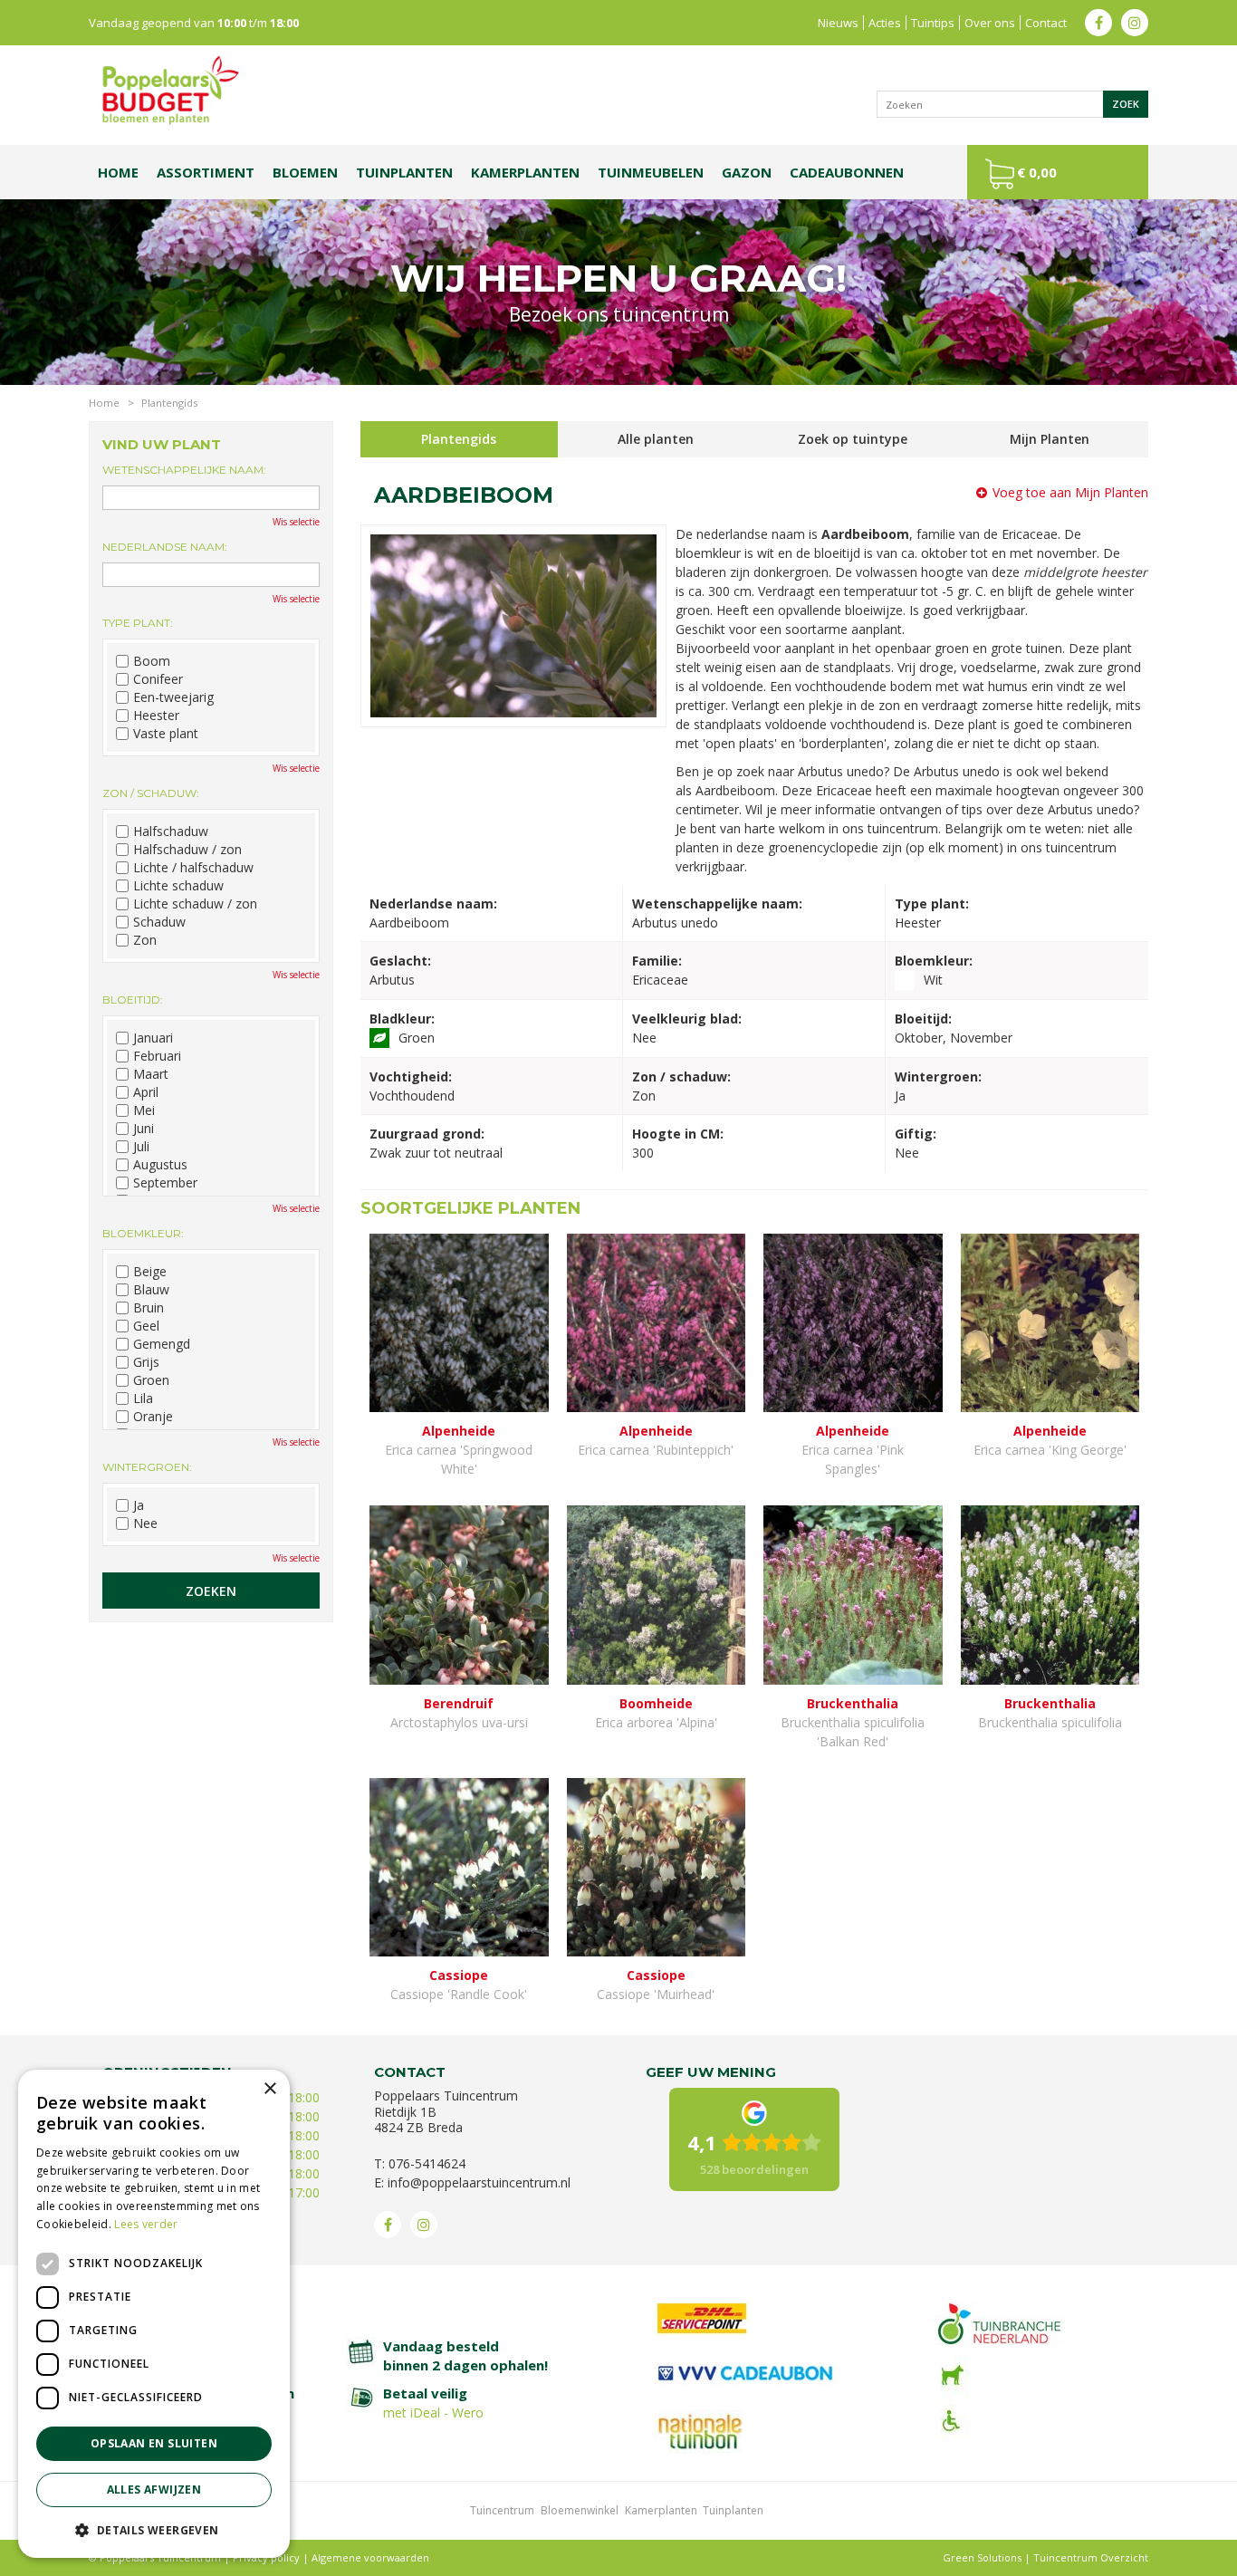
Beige (150, 1272)
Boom (152, 661)
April (146, 1092)
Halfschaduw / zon (187, 850)
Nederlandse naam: (165, 547)
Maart (151, 1074)
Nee (145, 1523)
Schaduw (159, 922)
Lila (143, 1399)
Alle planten (656, 439)
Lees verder (146, 2224)
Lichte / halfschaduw (193, 868)
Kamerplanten (661, 2510)
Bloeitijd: (133, 1000)
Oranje (153, 1417)
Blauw (151, 1290)
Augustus (160, 1165)
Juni (144, 1129)
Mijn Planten (1050, 439)
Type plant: (138, 623)
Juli (141, 1147)
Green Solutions (982, 2557)
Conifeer (158, 679)
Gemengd (162, 1344)
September (165, 1183)
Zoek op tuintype (853, 439)
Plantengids (459, 439)
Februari (157, 1056)
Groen (151, 1380)
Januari (153, 1038)
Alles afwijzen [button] (154, 2489)
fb (1098, 23)
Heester (156, 716)
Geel (146, 1326)
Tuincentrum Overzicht (1091, 2557)
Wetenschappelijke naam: (184, 470)
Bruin (149, 1308)
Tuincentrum (502, 2510)
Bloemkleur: (143, 1233)
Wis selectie (296, 522)
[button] (154, 2529)
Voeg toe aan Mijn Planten (1070, 492)
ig (1135, 23)
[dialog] (154, 2314)
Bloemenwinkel (580, 2510)
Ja (139, 1505)
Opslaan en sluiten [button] (154, 2443)
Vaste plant (166, 734)
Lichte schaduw (178, 886)
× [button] (269, 2089)
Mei (144, 1110)
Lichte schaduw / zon (195, 904)
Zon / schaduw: (151, 793)
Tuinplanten (733, 2510)
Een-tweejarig (173, 697)
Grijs (146, 1362)
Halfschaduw (171, 831)
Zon (145, 940)
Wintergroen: (147, 1467)
